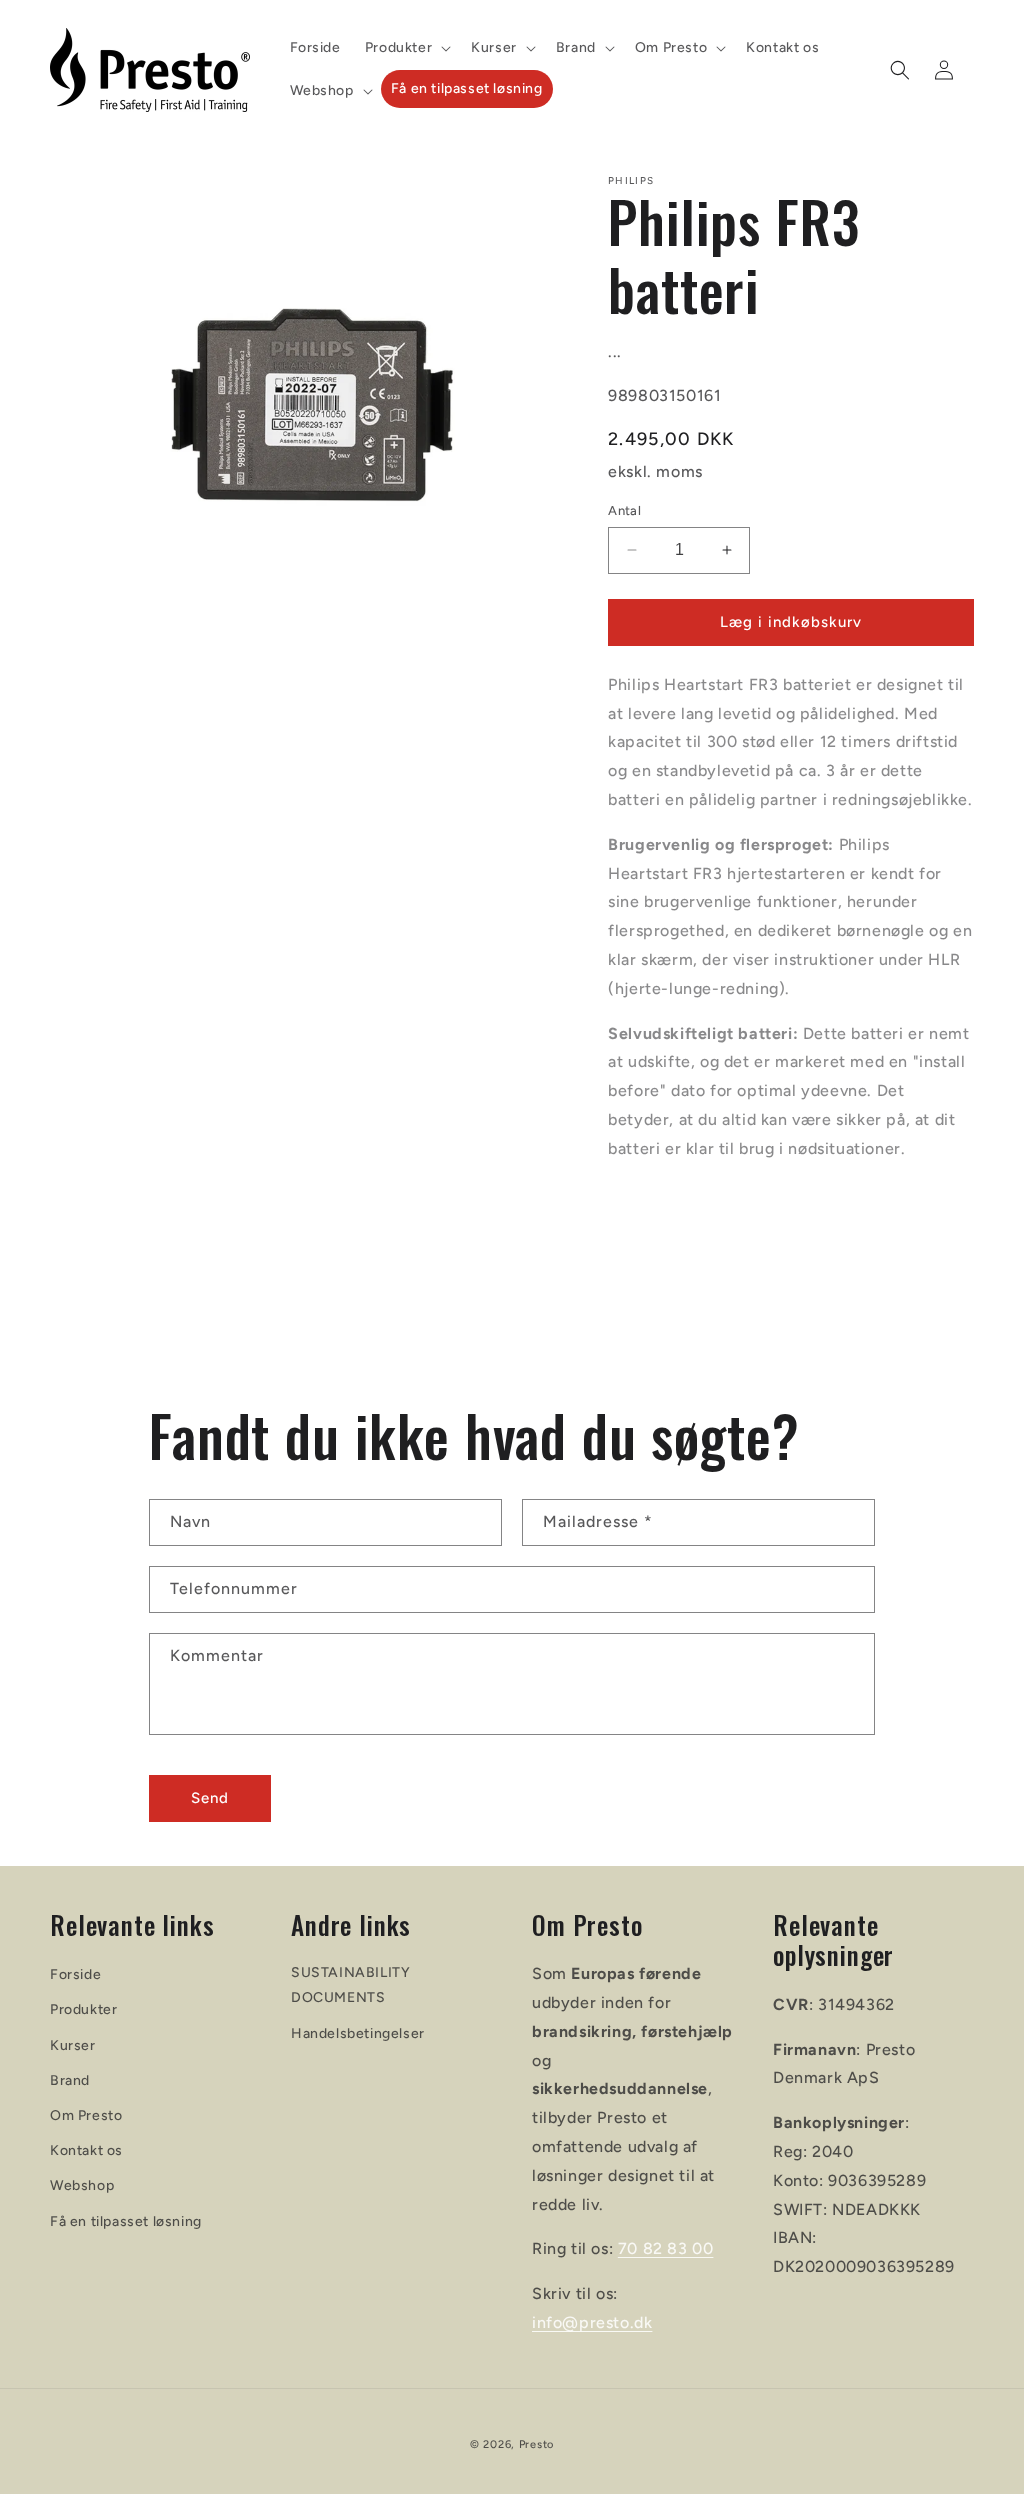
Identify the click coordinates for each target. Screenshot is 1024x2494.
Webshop (82, 2185)
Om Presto (86, 2115)
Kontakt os (86, 2150)
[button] (406, 48)
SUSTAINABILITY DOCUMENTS (350, 1985)
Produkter (83, 2009)
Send (210, 1798)
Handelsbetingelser (358, 2033)
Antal (624, 510)
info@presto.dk (592, 2322)
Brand (70, 2080)
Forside (75, 1974)
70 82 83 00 (666, 2248)
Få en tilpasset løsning (126, 2221)
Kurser (73, 2045)
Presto (536, 2444)
